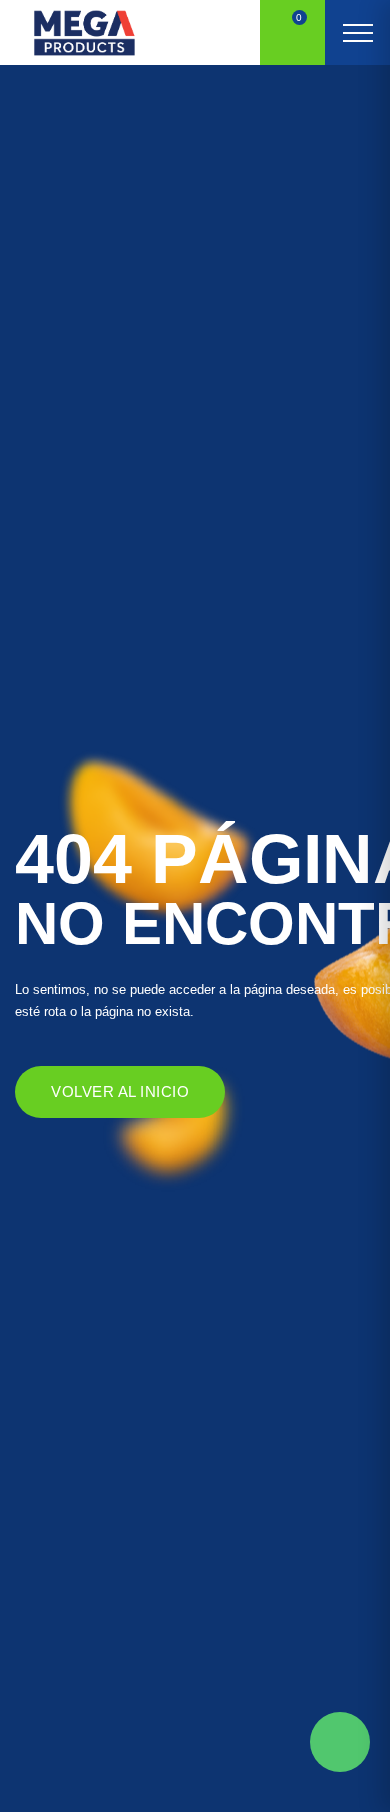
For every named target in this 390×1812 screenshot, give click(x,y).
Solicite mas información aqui (340, 1742)
